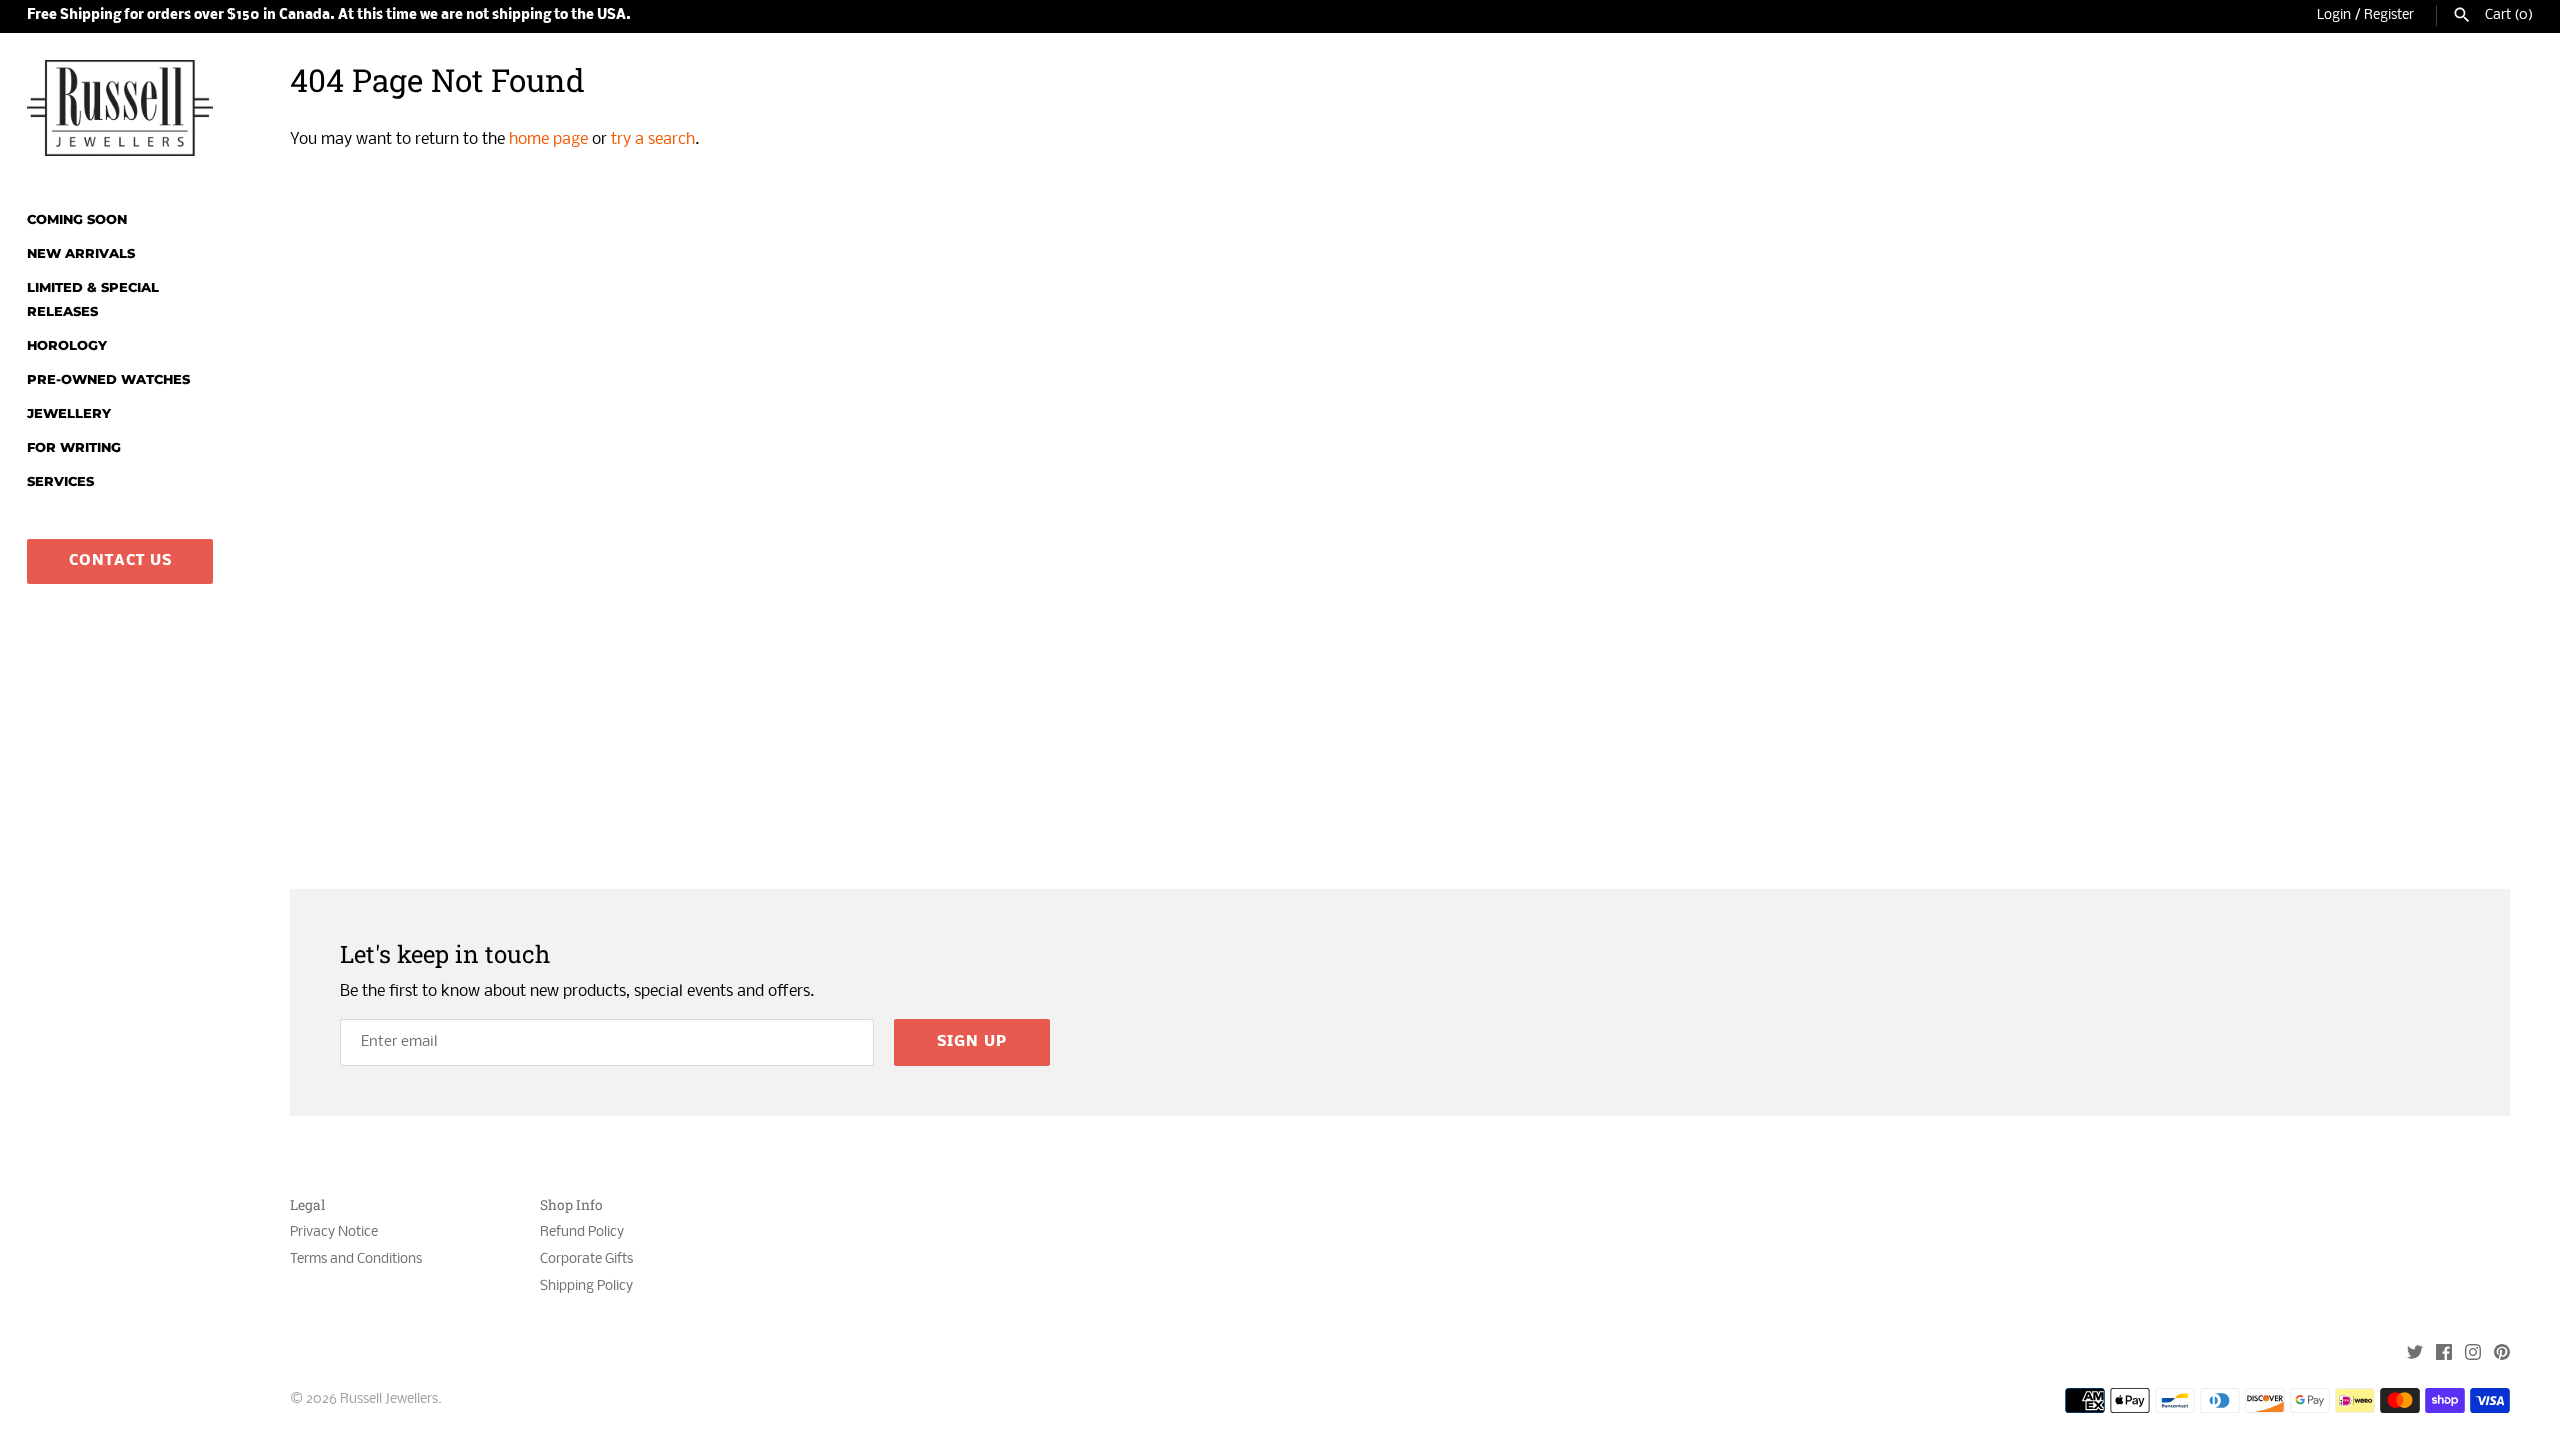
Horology (67, 345)
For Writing (74, 447)
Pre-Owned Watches (108, 379)
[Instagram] (2473, 1354)
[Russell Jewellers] (120, 108)
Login (2334, 15)
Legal (307, 1205)
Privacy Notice (334, 1232)
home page (548, 139)
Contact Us (120, 561)
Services (60, 481)
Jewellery (69, 413)
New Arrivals (81, 253)
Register (2389, 15)
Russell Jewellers (389, 1399)
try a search (653, 139)
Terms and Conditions (356, 1259)
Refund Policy (582, 1232)
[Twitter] (2415, 1354)
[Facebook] (2444, 1354)
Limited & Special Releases (93, 299)
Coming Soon (77, 219)
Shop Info (571, 1205)
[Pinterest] (2502, 1354)
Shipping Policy (586, 1286)
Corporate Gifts (586, 1259)
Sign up (972, 1042)
